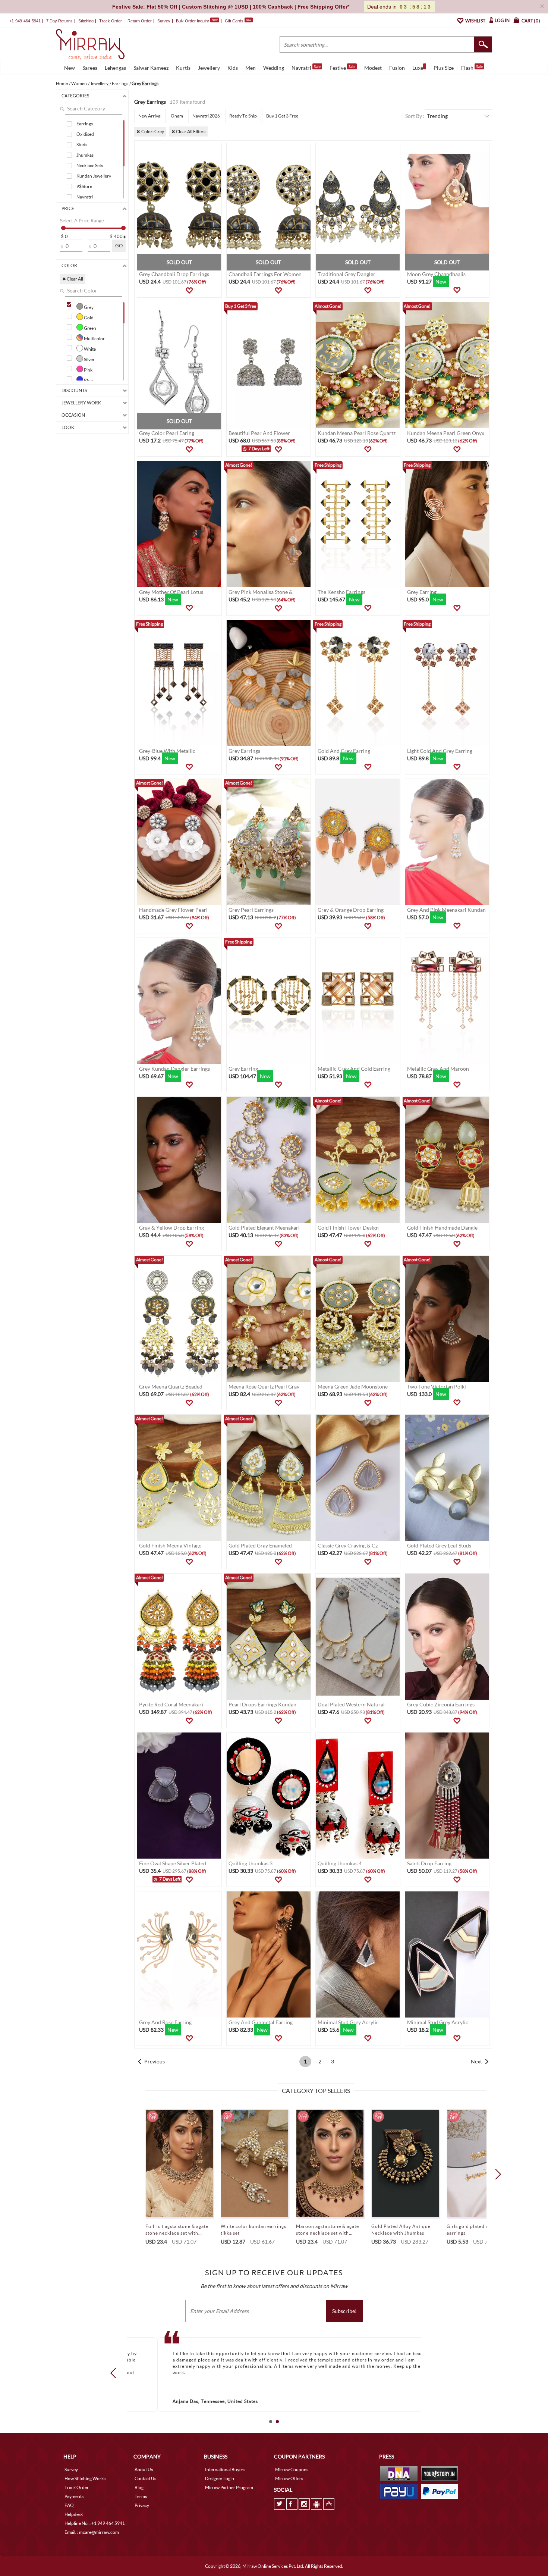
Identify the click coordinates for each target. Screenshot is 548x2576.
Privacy (142, 2505)
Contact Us (145, 2478)
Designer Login (220, 2478)
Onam (177, 116)
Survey (164, 21)
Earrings (85, 124)
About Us (144, 2469)
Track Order (111, 21)
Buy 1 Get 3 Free (282, 116)
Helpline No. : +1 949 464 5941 (95, 2523)
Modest (373, 68)
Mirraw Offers (289, 2478)
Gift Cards (238, 21)
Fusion (397, 68)
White (89, 349)
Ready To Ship (243, 116)
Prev (116, 2373)
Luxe (418, 68)
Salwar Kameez (151, 68)
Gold (88, 317)
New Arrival (150, 116)
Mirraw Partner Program (229, 2487)
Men (251, 68)
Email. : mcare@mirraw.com (92, 2532)
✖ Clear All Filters (188, 132)
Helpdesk (74, 2514)
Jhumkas (85, 155)
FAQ (69, 2505)
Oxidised (85, 134)
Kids (233, 68)
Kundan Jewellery (94, 176)
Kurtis (183, 68)
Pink (88, 370)
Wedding (274, 68)
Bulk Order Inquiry (193, 21)
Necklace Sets (90, 165)
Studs (82, 145)
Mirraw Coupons (292, 2469)
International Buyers (225, 2469)
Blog (139, 2487)
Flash (472, 68)
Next (476, 2061)
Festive (342, 68)
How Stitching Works (85, 2478)
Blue (88, 380)
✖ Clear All (73, 279)
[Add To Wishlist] (189, 291)
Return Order (140, 21)
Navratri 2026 (206, 116)
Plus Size (444, 68)
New (70, 68)
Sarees (90, 68)
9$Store (84, 186)
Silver (89, 359)
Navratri (306, 68)
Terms (141, 2496)
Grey (88, 307)
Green (90, 328)
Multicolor (94, 338)
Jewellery (209, 68)
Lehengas (115, 68)
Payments (74, 2496)
